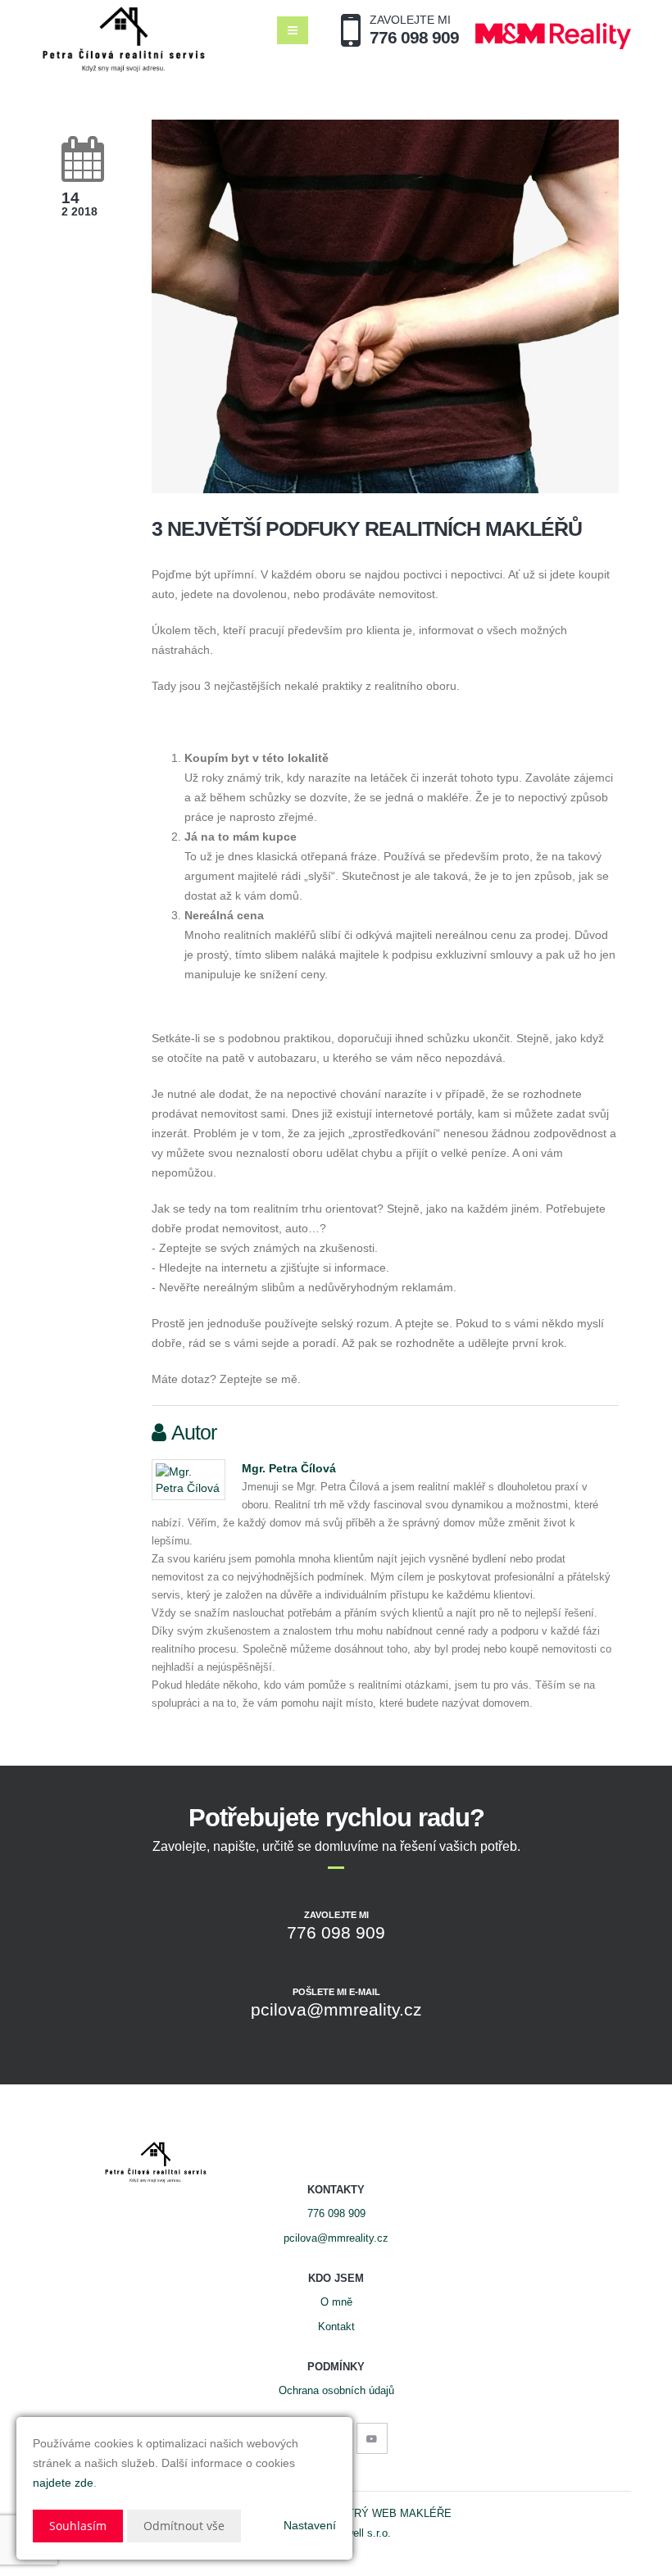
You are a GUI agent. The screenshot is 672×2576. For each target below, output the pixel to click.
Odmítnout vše (184, 2526)
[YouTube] (372, 2438)
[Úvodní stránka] (124, 39)
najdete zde (63, 2483)
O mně (336, 2302)
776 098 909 (336, 2214)
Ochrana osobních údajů (336, 2391)
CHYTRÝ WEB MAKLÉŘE (388, 2514)
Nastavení (310, 2525)
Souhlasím (78, 2526)
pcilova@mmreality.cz (336, 2238)
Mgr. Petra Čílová (289, 1468)
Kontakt (336, 2327)
